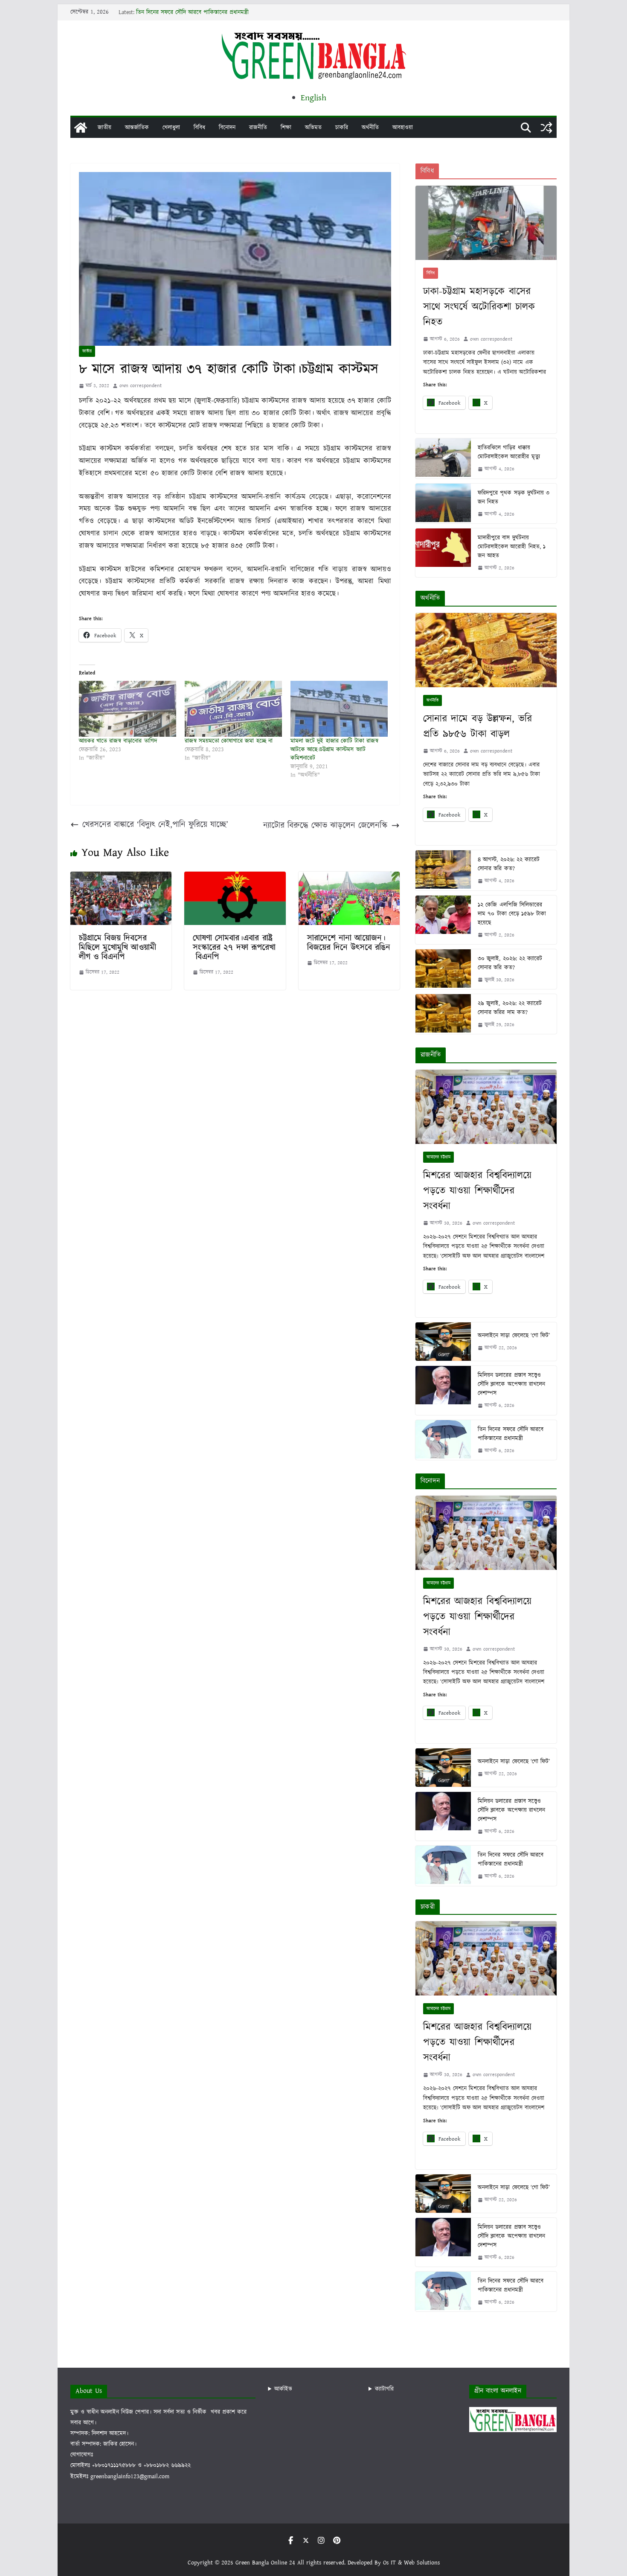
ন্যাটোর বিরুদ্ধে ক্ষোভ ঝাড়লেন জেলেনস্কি (325, 826)
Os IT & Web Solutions (411, 2563)
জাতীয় (104, 128)
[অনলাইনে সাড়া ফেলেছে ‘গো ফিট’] (443, 1342)
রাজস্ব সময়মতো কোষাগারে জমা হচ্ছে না (229, 741)
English (313, 98)
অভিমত (313, 128)
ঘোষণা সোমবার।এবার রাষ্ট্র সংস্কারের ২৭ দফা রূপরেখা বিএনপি (234, 948)
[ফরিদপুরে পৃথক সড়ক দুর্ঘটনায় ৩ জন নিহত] (443, 503)
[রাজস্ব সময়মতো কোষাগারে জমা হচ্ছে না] (233, 709)
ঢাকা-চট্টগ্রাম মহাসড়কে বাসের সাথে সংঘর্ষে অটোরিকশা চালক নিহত (479, 307)
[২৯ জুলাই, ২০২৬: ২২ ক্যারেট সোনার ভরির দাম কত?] (443, 1014)
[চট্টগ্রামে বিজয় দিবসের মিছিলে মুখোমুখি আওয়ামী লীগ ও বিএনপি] (121, 878)
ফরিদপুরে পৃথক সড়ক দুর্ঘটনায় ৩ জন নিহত (514, 497)
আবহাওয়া (403, 128)
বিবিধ (199, 128)
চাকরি (342, 128)
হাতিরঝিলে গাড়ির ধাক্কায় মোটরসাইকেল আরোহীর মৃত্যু (509, 452)
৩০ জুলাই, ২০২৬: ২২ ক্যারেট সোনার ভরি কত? (510, 963)
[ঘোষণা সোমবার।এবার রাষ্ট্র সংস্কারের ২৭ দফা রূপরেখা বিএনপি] (235, 878)
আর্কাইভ (283, 2389)
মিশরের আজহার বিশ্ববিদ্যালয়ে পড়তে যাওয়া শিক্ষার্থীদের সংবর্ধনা (477, 1191)
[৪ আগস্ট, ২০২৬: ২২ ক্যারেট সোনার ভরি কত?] (443, 870)
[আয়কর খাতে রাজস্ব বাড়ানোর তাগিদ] (128, 709)
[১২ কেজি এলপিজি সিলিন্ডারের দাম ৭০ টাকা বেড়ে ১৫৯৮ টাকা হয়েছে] (443, 920)
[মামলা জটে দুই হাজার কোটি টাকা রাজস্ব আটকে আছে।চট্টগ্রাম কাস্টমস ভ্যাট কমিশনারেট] (339, 709)
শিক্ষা (286, 128)
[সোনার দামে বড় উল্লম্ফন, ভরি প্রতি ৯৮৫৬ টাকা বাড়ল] (486, 650)
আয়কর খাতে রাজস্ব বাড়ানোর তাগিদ (118, 741)
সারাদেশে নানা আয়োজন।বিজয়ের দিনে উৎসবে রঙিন (349, 943)
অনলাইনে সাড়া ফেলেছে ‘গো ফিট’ (514, 1336)
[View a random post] (546, 128)
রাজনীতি (258, 128)
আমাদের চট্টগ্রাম (438, 1157)
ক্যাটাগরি (384, 2389)
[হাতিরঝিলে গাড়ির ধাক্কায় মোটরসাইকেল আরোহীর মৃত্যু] (443, 458)
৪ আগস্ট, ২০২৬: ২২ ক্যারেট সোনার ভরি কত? (509, 864)
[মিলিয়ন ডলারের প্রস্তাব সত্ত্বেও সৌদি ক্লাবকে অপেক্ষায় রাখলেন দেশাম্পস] (443, 1390)
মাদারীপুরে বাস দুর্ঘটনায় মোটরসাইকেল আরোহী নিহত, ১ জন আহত (511, 547)
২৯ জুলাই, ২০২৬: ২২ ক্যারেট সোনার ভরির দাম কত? (510, 1008)
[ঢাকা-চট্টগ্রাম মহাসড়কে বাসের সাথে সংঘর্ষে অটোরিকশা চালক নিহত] (486, 223)
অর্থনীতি (370, 128)
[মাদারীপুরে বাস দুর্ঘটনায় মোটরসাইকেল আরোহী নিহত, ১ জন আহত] (443, 553)
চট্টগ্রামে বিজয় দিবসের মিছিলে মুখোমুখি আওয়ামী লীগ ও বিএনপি (118, 948)
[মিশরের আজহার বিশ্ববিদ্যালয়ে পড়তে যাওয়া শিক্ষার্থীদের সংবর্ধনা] (486, 1107)
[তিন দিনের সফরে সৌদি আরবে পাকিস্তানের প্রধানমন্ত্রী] (443, 1440)
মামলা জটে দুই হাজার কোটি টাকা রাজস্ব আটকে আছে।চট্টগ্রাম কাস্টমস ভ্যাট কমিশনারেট (334, 750)
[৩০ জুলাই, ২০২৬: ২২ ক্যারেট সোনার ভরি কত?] (443, 969)
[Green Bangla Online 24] (81, 128)
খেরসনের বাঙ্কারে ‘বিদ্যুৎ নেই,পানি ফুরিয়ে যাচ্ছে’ (155, 825)
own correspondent (141, 386)
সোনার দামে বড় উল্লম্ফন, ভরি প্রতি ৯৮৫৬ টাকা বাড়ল (478, 726)
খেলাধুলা (171, 128)
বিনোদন (227, 128)
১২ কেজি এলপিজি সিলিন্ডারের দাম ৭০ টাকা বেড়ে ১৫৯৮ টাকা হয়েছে (512, 914)
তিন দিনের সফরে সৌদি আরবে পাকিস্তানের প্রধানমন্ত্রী (192, 12)
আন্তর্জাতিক (137, 128)
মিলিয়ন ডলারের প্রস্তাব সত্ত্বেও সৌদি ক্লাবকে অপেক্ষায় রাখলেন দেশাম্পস (511, 1384)
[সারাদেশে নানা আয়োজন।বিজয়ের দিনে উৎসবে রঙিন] (349, 878)
